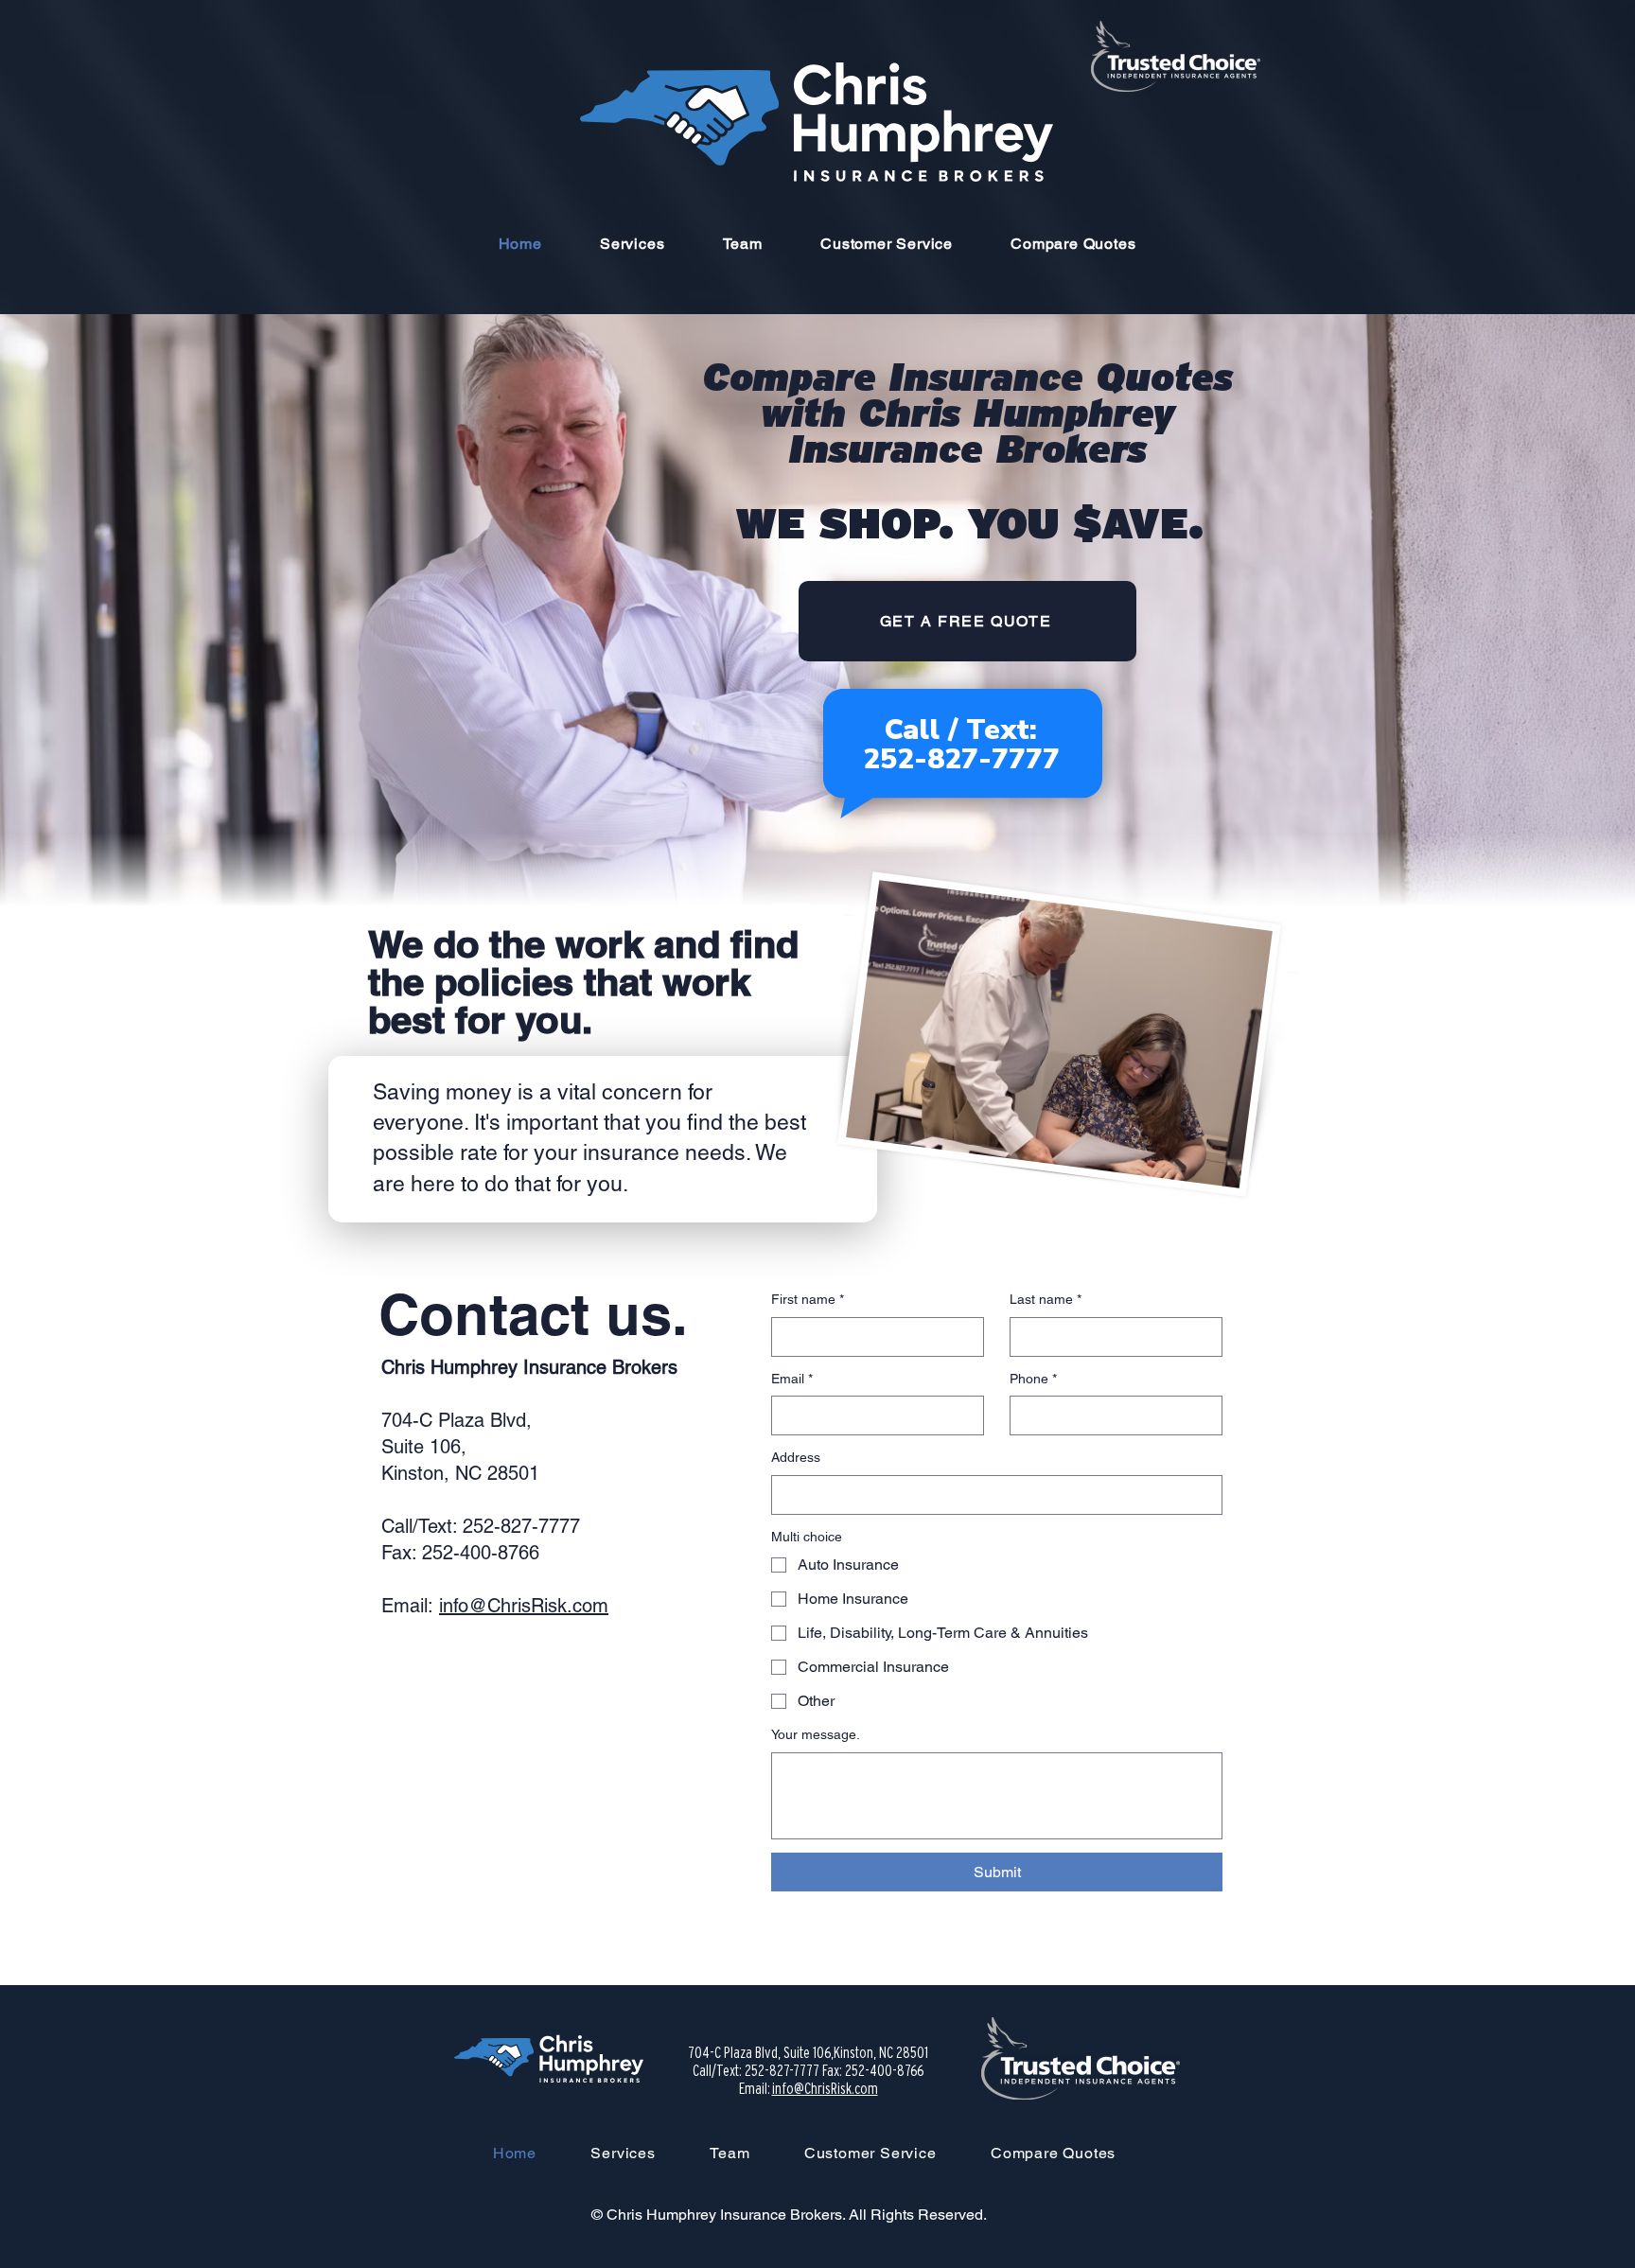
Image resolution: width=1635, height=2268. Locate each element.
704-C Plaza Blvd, (457, 1420)
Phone (1033, 1379)
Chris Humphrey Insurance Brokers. (728, 2215)
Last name (1046, 1299)
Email (792, 1379)
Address (796, 1457)
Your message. (816, 1734)
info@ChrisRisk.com (524, 1606)
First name (808, 1299)
